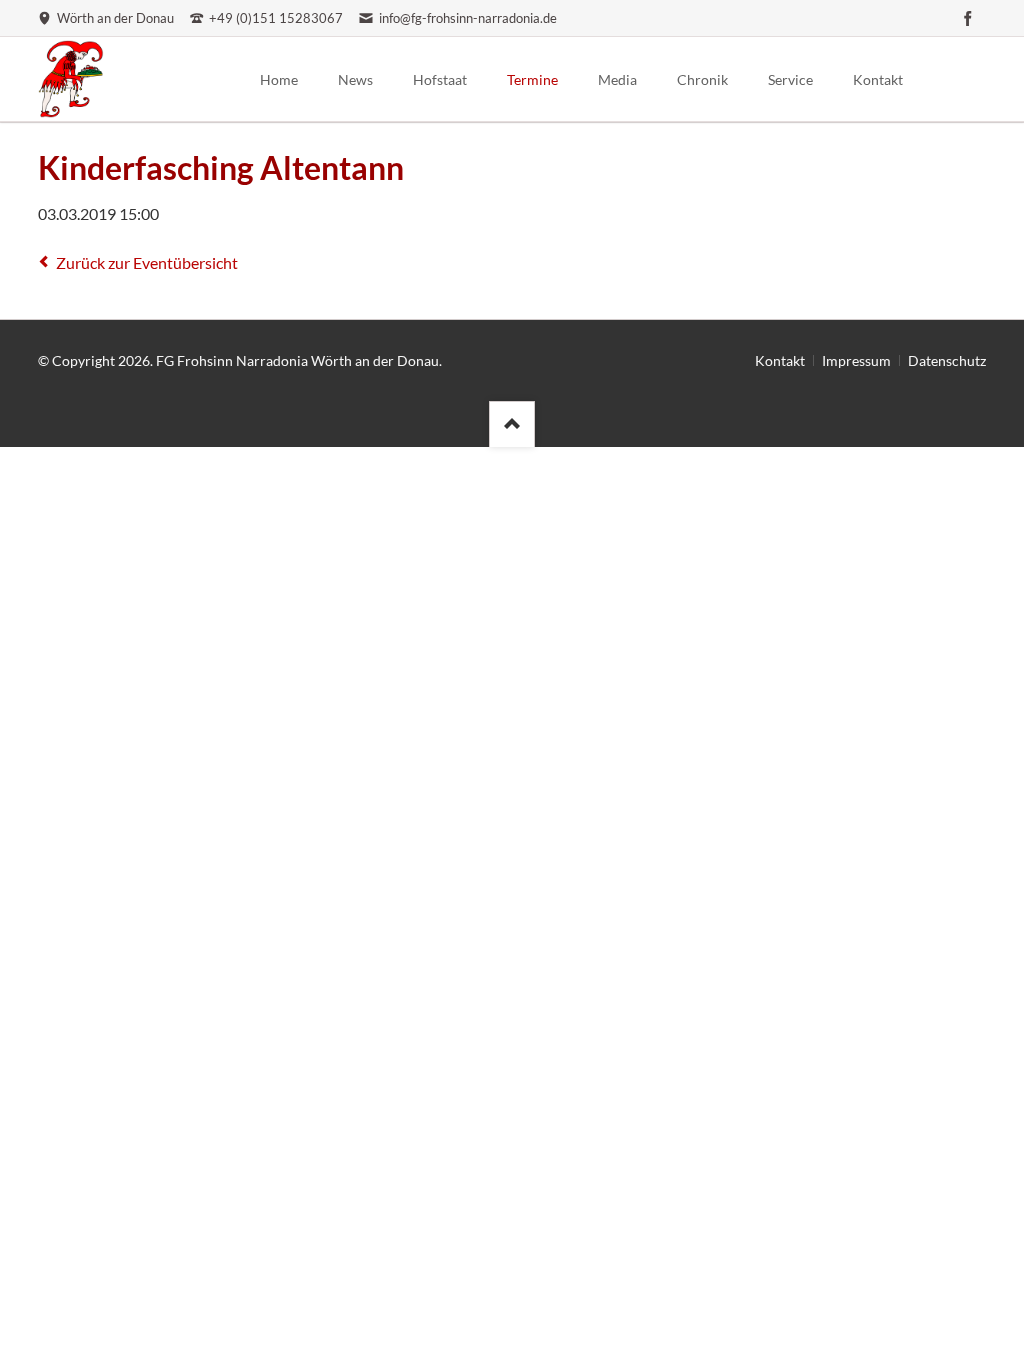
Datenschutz (947, 360)
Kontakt (780, 360)
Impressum (856, 360)
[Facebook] (968, 18)
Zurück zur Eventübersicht (147, 262)
